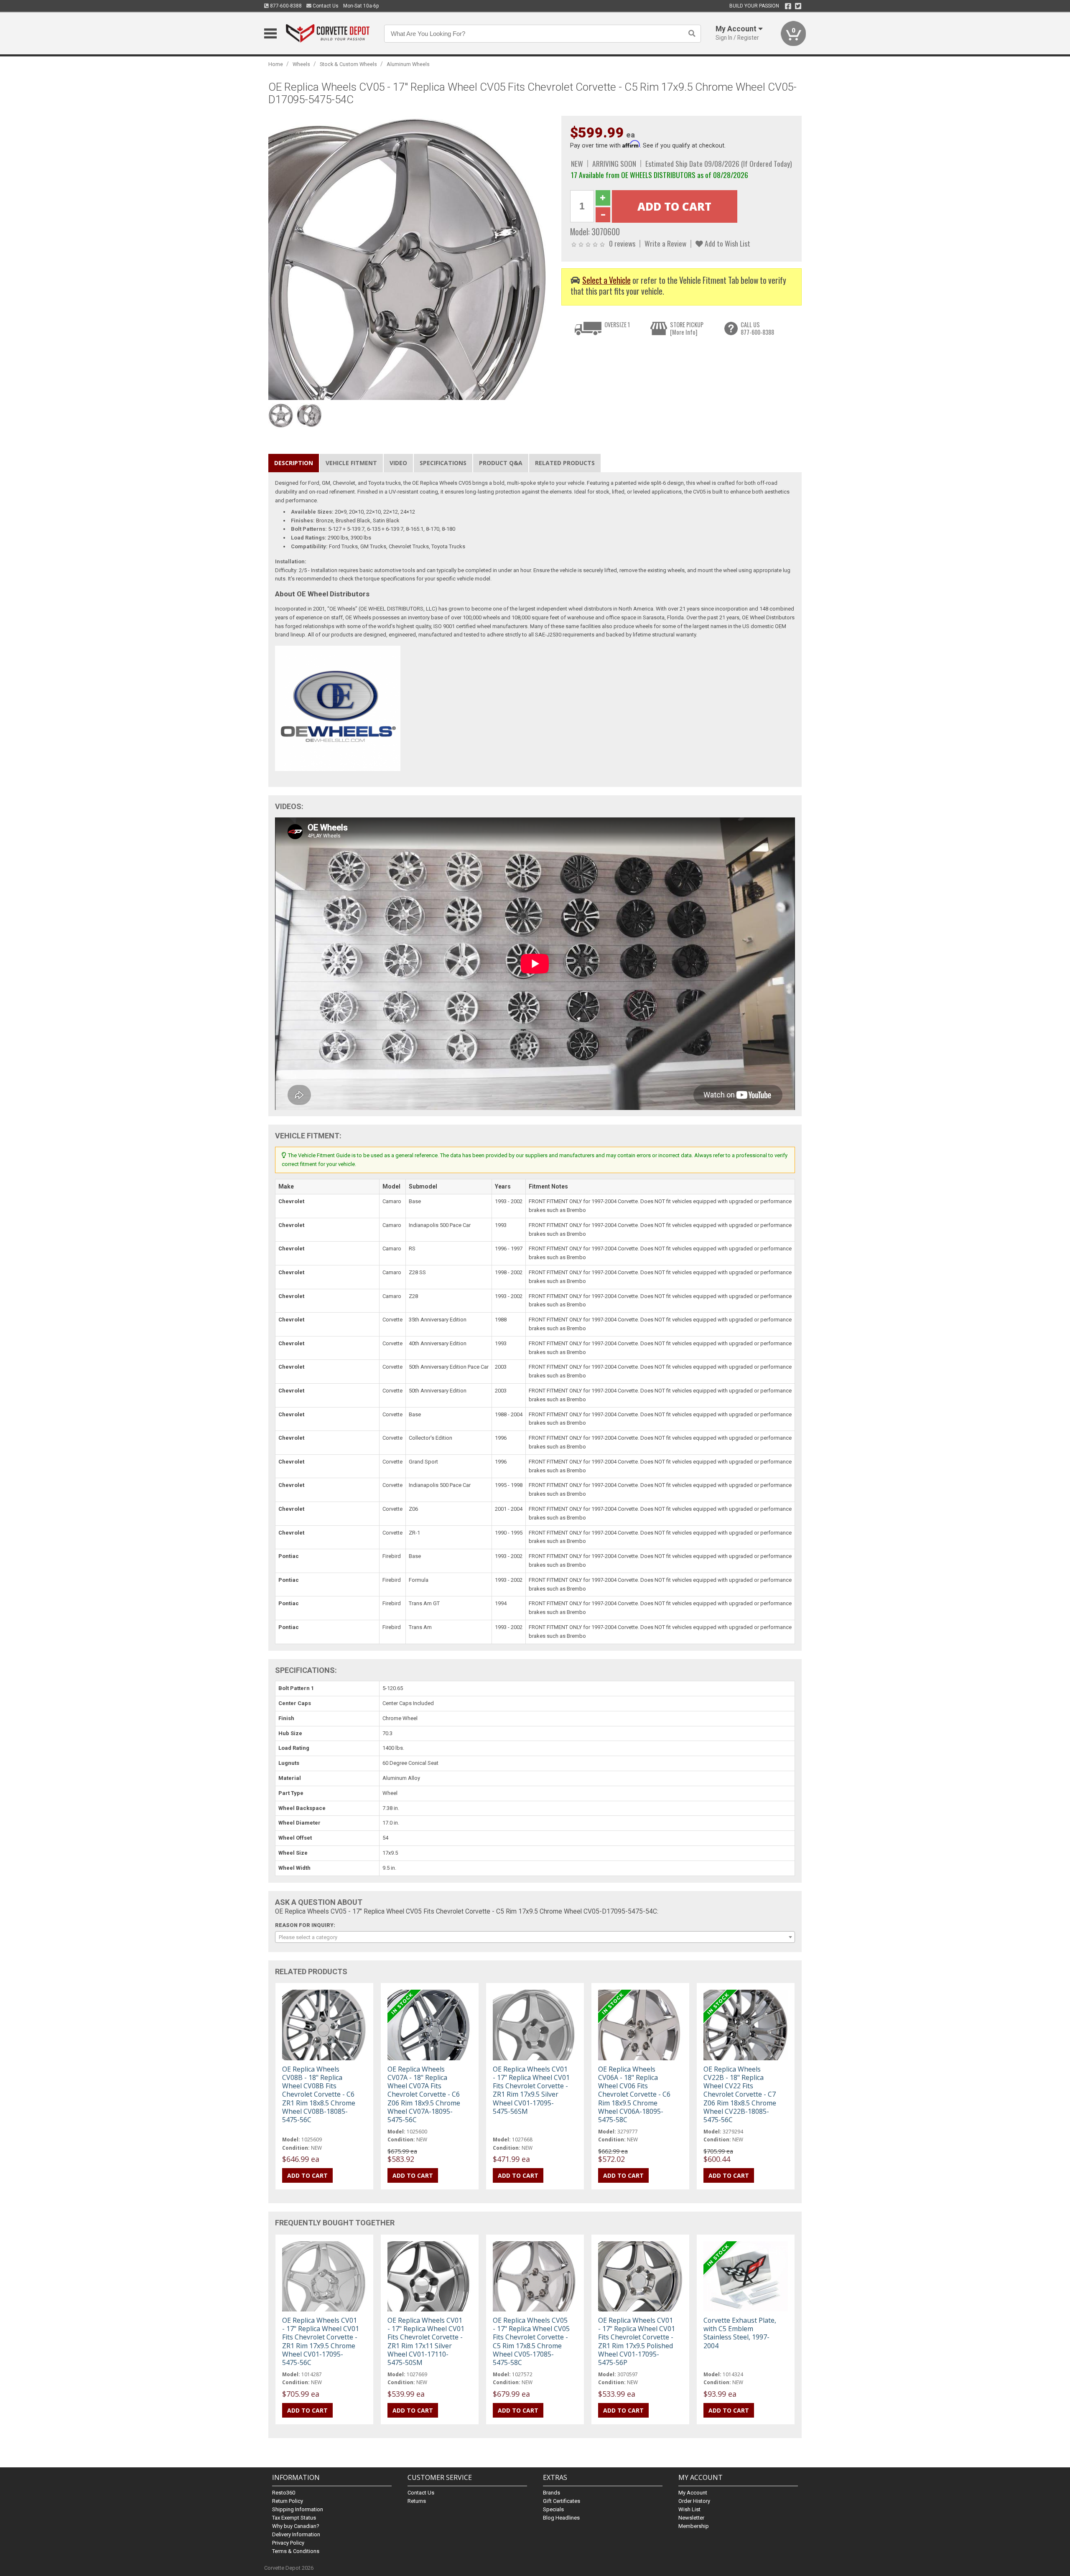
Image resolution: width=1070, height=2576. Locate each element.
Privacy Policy (288, 2543)
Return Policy (288, 2501)
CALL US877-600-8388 (757, 328)
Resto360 (284, 2493)
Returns (417, 2501)
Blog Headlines (561, 2518)
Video (398, 463)
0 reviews (622, 243)
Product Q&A (501, 463)
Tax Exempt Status (294, 2518)
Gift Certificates (562, 2501)
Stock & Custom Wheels (348, 64)
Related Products (565, 463)
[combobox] (535, 1937)
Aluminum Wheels (408, 64)
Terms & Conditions (296, 2551)
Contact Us (325, 6)
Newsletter (691, 2518)
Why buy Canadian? (296, 2526)
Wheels (301, 64)
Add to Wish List (727, 243)
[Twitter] (798, 6)
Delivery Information (296, 2534)
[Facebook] (788, 6)
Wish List (689, 2509)
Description (294, 463)
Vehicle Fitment (351, 463)
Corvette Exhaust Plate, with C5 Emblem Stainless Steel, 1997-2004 (740, 2333)
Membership (694, 2526)
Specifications (443, 463)
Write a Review (665, 243)
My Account (693, 2493)
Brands (552, 2493)
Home (276, 64)
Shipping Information (298, 2509)
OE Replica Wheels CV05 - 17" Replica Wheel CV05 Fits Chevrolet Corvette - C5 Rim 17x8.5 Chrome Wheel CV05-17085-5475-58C (531, 2341)
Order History (694, 2501)
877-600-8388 (285, 6)
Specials (553, 2509)
